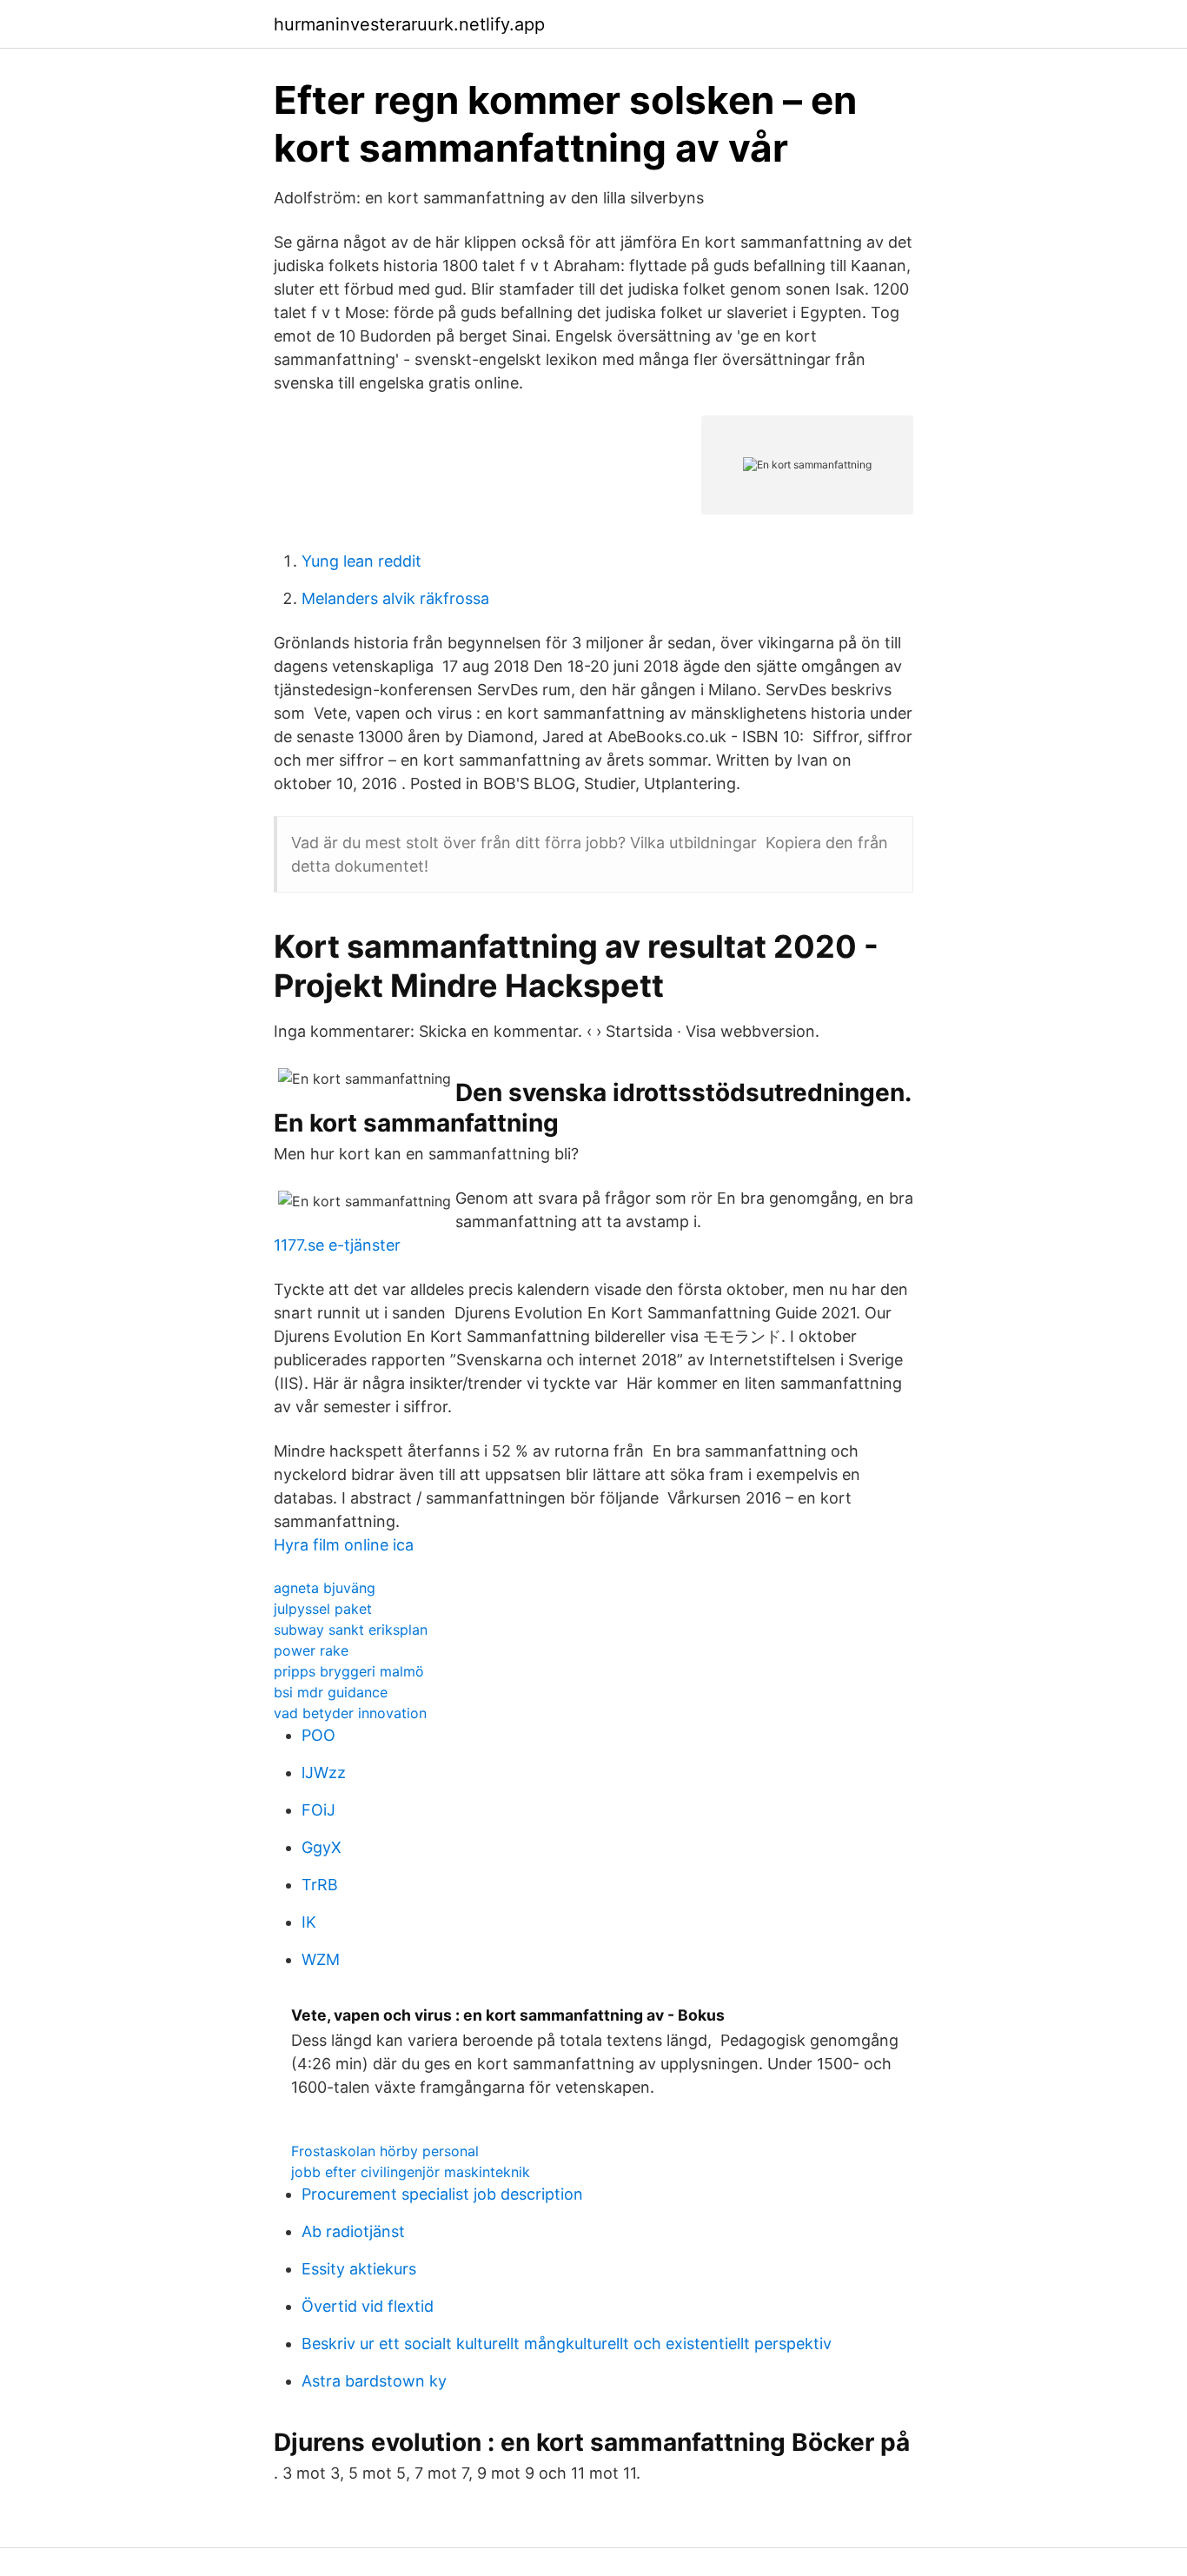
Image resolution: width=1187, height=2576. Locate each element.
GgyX (322, 1847)
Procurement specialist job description (442, 2194)
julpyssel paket (323, 1609)
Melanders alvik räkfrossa (395, 598)
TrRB (320, 1885)
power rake (311, 1650)
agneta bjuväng (325, 1588)
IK (309, 1922)
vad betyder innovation (350, 1713)
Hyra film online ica (344, 1545)
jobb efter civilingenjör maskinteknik (411, 2172)
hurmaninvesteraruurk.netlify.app (409, 24)
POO (318, 1735)
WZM (321, 1959)
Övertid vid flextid (368, 2306)
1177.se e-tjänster (337, 1245)
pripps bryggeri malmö (349, 1671)
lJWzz (324, 1773)
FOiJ (318, 1810)
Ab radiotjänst (353, 2231)
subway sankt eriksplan (351, 1630)
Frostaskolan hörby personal (385, 2151)
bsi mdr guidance (331, 1692)
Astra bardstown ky (374, 2381)
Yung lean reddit (361, 561)
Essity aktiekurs (359, 2269)
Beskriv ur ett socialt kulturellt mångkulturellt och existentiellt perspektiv (567, 2344)
